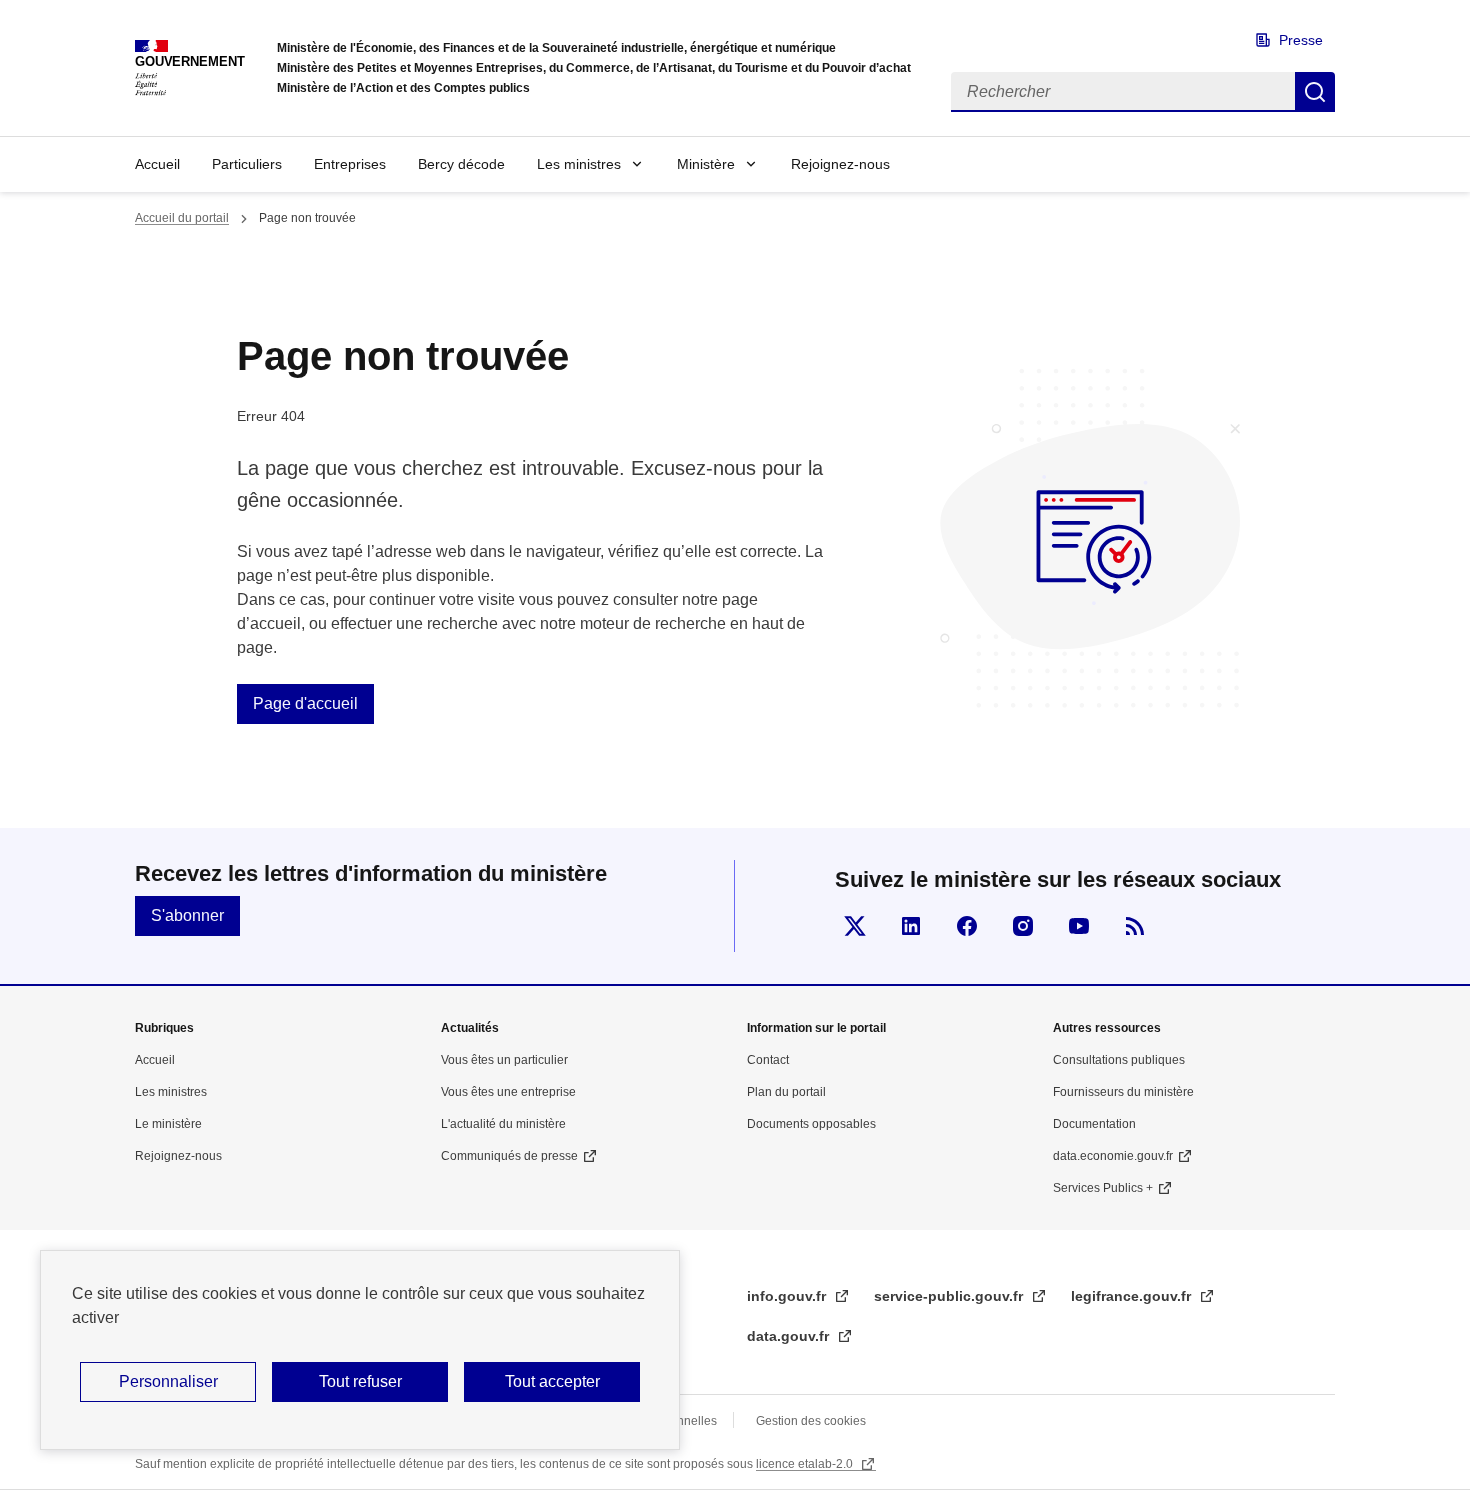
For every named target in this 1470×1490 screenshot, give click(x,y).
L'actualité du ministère (503, 1124)
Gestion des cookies (811, 1421)
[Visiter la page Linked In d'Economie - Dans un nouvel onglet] (911, 926)
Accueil (157, 164)
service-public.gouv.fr (950, 1296)
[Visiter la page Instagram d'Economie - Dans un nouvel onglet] (1023, 926)
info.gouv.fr (788, 1296)
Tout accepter (552, 1381)
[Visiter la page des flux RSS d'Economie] (1135, 926)
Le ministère (168, 1124)
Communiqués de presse (509, 1156)
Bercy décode (461, 164)
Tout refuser (360, 1381)
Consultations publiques (1119, 1060)
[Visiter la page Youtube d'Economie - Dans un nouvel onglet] (1079, 926)
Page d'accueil (305, 703)
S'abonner (187, 915)
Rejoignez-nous (840, 164)
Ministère (706, 164)
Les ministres (579, 164)
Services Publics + (1103, 1188)
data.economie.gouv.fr (1113, 1156)
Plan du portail (786, 1092)
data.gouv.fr (790, 1336)
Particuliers (247, 164)
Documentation (1094, 1124)
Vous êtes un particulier (504, 1060)
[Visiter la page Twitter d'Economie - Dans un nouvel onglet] (855, 926)
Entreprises (350, 164)
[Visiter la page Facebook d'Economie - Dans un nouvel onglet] (967, 926)
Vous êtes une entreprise (508, 1092)
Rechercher (1315, 92)
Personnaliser (168, 1381)
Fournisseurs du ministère (1123, 1092)
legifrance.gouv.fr (1133, 1296)
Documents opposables (811, 1124)
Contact (768, 1060)
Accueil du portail (182, 218)
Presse (1301, 40)
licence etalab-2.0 (806, 1464)
